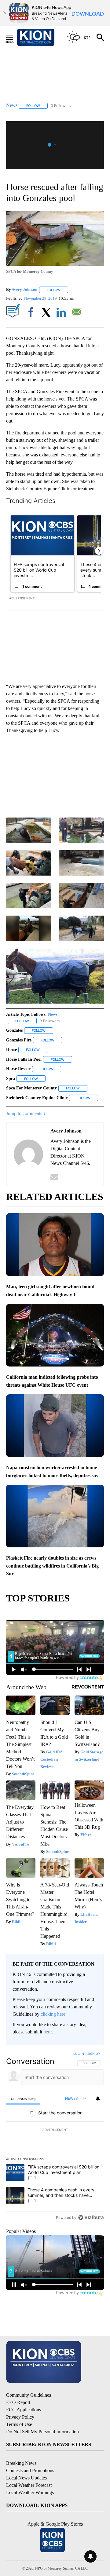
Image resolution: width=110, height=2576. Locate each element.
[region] (55, 2137)
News (53, 1014)
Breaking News (21, 2463)
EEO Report (18, 2402)
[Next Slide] (99, 551)
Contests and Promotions (30, 2470)
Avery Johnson (24, 290)
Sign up (94, 2054)
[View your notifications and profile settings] (98, 2098)
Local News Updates (26, 2478)
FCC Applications (24, 2410)
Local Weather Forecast (29, 2485)
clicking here (53, 2014)
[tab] (23, 2099)
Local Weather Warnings (30, 2492)
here (48, 2032)
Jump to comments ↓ (26, 1113)
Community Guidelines (29, 2395)
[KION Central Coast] (44, 37)
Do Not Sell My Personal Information (42, 2432)
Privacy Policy (20, 2417)
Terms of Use (19, 2424)
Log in (79, 2054)
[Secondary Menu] (14, 37)
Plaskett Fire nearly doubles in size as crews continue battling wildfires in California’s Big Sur (52, 1566)
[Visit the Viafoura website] (91, 2217)
